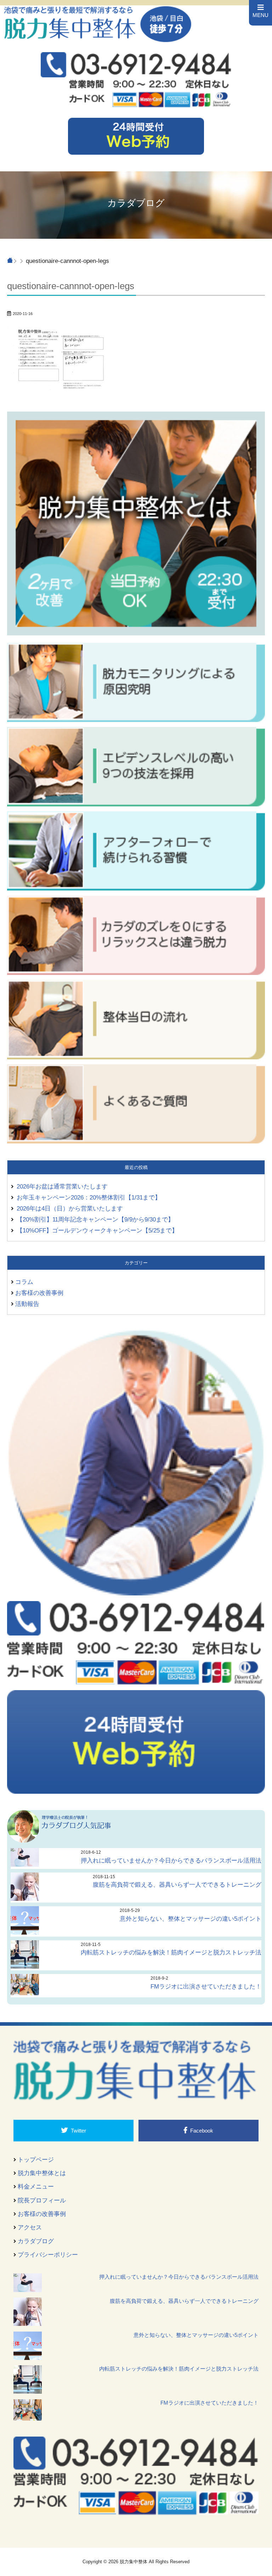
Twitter (78, 2131)
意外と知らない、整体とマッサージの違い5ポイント (191, 1919)
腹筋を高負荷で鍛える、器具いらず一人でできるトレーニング (177, 1885)
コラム (24, 1282)
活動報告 (27, 1304)
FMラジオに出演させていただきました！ (206, 1986)
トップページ (36, 2159)
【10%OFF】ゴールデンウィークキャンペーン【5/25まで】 (97, 1230)
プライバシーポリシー (48, 2255)
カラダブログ (36, 2241)
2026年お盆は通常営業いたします (62, 1186)
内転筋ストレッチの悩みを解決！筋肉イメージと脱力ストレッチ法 (171, 1952)
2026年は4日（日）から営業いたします (70, 1208)
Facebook (202, 2131)
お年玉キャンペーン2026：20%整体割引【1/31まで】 (89, 1197)
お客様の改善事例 (39, 1293)
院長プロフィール (42, 2200)
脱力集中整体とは (42, 2173)
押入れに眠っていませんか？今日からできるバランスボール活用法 (171, 1860)
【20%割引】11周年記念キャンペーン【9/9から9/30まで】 (95, 1219)
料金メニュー (36, 2186)
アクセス (30, 2227)
